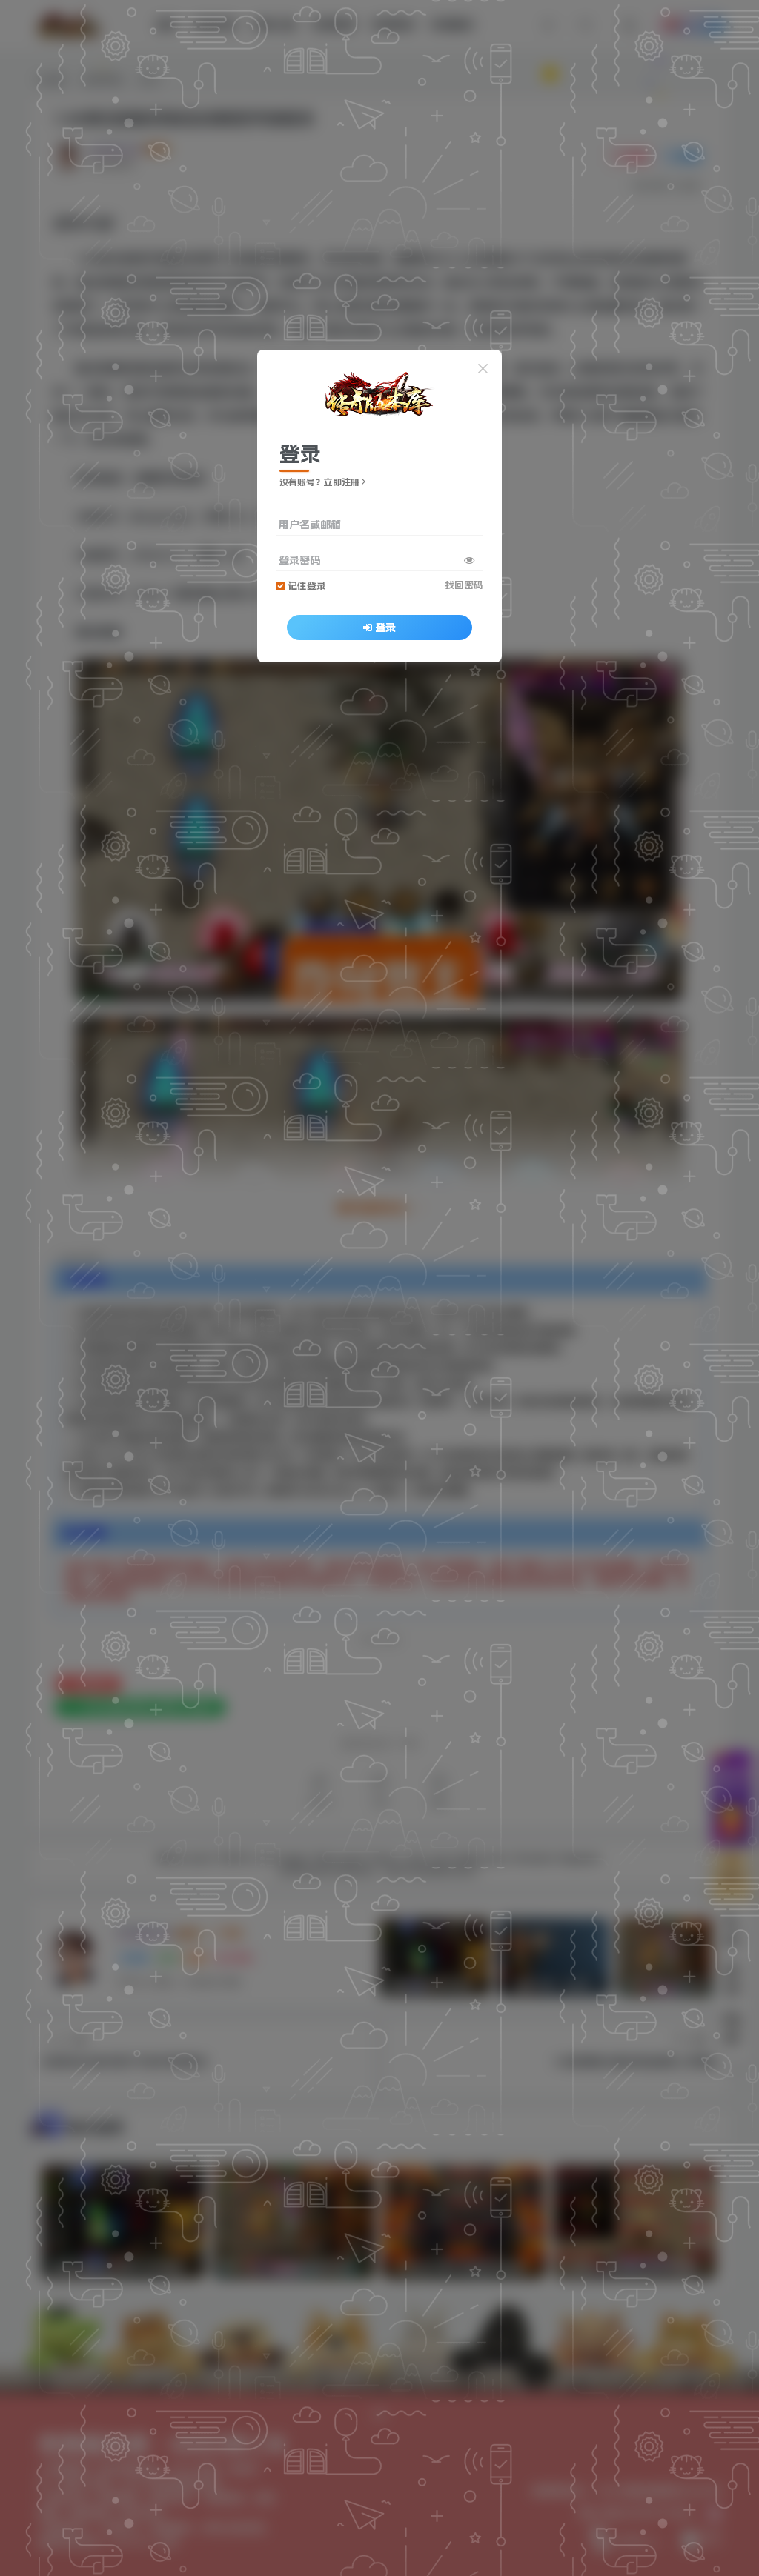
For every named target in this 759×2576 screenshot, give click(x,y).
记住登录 (307, 586)
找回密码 (464, 585)
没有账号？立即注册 (319, 482)
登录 (385, 628)
